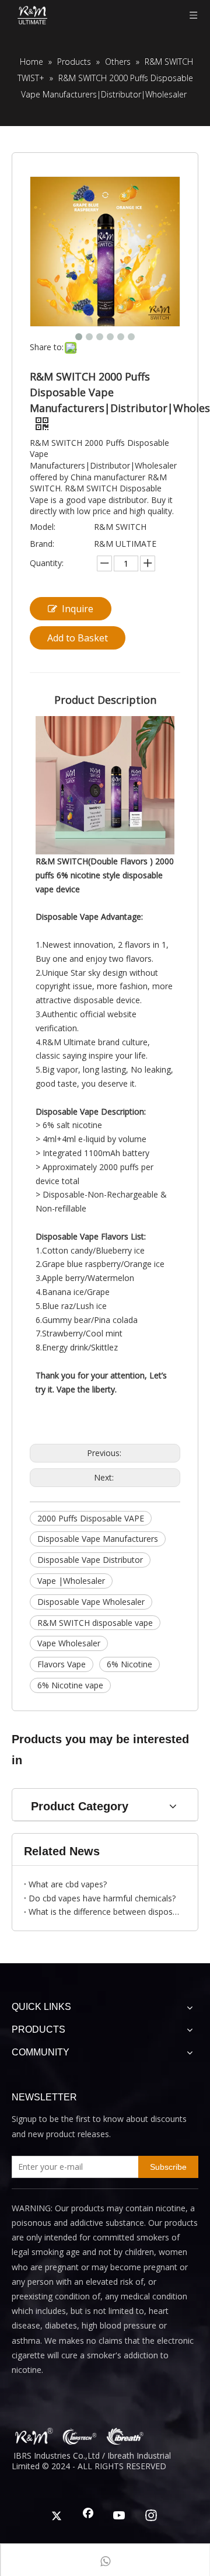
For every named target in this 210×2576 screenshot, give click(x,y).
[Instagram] (151, 2516)
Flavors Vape (62, 1664)
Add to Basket (78, 638)
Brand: (42, 544)
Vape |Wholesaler (71, 1581)
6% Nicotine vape (70, 1685)
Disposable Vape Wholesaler (91, 1602)
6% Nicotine (129, 1664)
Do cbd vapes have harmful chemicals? (102, 1898)
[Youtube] (120, 2516)
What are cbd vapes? (68, 1884)
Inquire (78, 609)
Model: (43, 527)
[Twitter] (57, 2516)
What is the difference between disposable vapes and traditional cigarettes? (105, 1912)
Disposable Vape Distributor (90, 1560)
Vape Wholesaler (69, 1643)
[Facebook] (88, 2516)
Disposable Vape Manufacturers (98, 1539)
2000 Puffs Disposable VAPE (91, 1518)
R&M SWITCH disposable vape (95, 1623)
